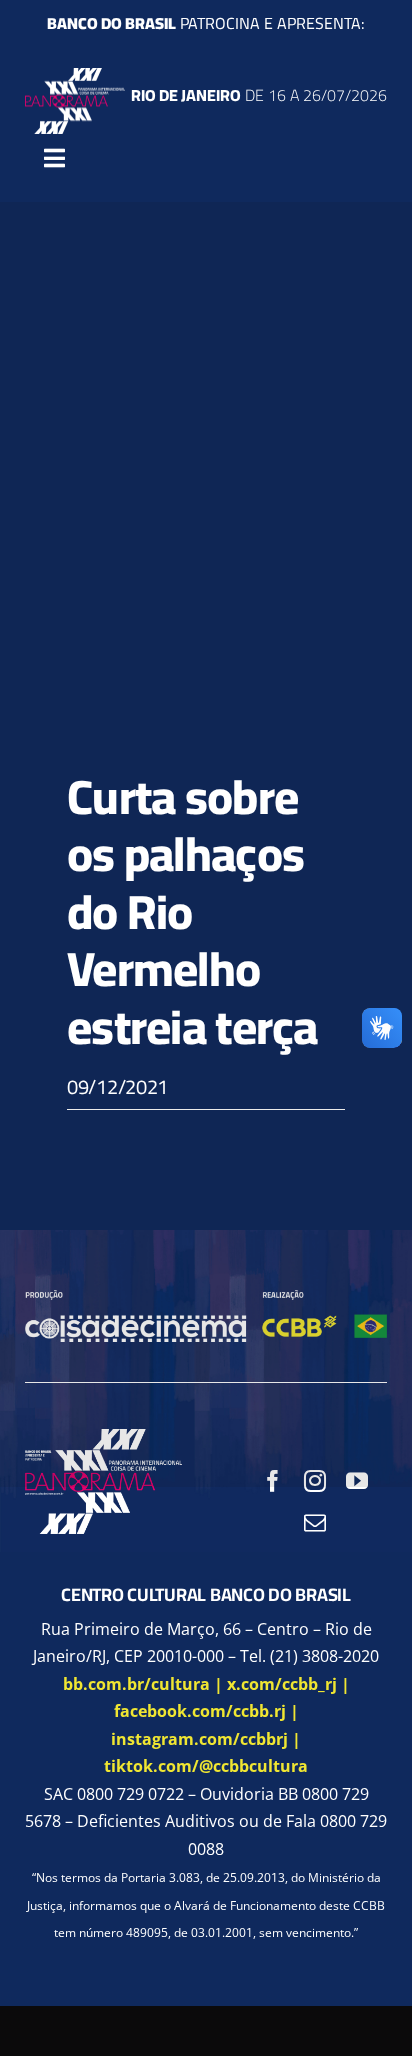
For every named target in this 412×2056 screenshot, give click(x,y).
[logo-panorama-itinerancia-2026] (75, 76)
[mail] (315, 1523)
